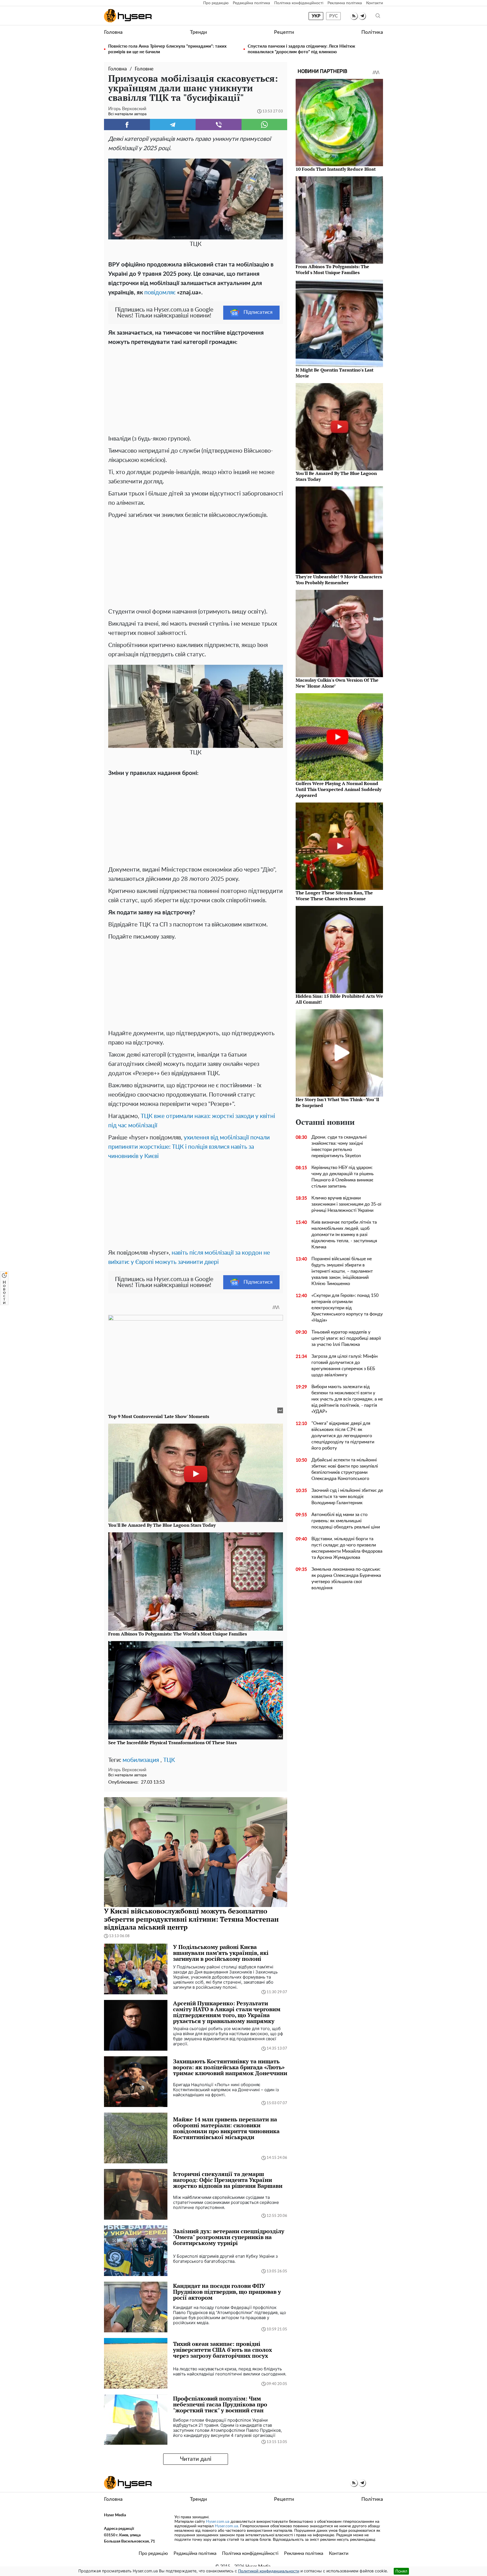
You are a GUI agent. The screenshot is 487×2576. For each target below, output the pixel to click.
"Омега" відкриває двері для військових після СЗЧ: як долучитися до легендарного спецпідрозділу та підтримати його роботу (343, 1436)
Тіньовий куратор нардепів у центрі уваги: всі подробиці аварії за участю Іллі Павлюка (346, 1338)
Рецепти (284, 32)
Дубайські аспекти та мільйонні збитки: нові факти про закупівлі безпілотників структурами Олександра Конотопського (345, 1469)
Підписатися (258, 312)
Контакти (375, 3)
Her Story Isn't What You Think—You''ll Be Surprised (337, 1102)
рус (334, 16)
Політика (372, 32)
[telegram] (362, 16)
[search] (378, 16)
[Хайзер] (128, 16)
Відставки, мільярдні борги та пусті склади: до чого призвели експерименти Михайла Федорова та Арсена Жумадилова (347, 1548)
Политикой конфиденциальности (269, 2571)
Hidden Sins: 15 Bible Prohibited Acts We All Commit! (339, 999)
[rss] (354, 16)
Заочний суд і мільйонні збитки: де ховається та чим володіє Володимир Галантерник (347, 1497)
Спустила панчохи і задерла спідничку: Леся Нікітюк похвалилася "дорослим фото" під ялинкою (301, 49)
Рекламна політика (345, 3)
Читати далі (196, 2459)
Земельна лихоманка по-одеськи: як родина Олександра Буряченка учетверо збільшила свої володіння (346, 1579)
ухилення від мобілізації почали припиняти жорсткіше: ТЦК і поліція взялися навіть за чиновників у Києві (189, 1147)
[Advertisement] (196, 389)
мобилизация (141, 1760)
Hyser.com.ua (218, 2522)
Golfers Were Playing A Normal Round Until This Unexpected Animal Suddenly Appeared (338, 789)
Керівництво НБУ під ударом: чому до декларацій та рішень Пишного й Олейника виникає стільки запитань (343, 1177)
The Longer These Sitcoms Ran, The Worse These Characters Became (334, 896)
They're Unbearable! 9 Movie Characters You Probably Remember (339, 580)
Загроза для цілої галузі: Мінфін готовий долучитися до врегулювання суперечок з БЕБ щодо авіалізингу (345, 1366)
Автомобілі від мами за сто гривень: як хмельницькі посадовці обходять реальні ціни (346, 1521)
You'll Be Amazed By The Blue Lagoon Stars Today (336, 476)
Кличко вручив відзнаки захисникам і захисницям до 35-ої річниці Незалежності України (346, 1204)
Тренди (198, 32)
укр (316, 16)
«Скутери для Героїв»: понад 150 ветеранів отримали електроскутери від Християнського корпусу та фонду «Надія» (347, 1308)
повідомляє (160, 293)
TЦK (169, 1760)
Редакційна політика (251, 3)
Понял (401, 2571)
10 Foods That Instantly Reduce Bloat (336, 169)
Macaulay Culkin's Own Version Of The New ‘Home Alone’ (337, 683)
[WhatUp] (264, 125)
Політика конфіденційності (299, 3)
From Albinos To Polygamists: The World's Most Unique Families (332, 269)
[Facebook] (127, 125)
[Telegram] (173, 125)
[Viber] (219, 125)
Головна (113, 32)
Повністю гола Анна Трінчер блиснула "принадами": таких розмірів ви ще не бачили (167, 49)
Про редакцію (216, 3)
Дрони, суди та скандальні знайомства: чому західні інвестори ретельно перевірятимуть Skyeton (339, 1146)
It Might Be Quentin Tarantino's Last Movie (335, 373)
